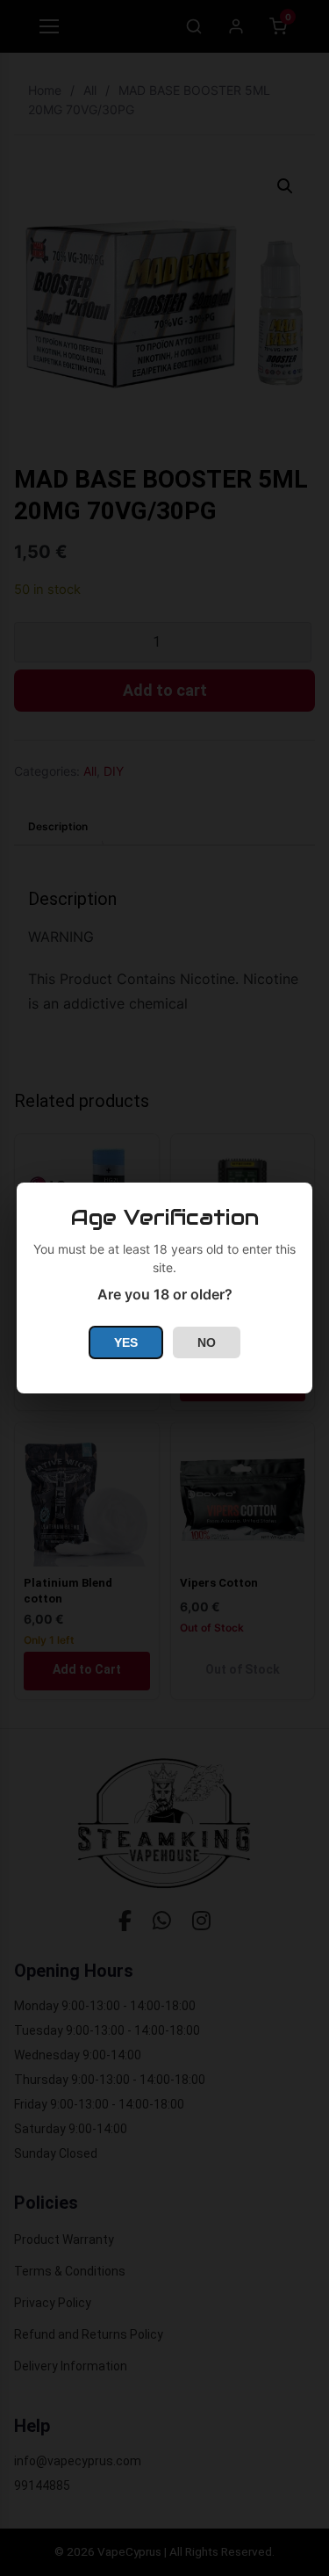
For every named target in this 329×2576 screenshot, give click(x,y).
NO (207, 1342)
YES (126, 1342)
